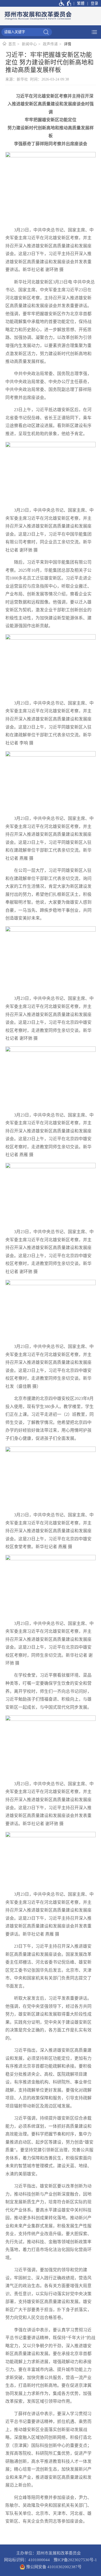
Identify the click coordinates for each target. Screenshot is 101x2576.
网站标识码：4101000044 (27, 2560)
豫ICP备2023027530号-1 (75, 2560)
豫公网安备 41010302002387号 (53, 2567)
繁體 (81, 3)
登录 (95, 3)
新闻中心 (29, 44)
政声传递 (50, 44)
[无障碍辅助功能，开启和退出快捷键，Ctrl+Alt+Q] (65, 3)
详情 (68, 44)
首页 (12, 44)
